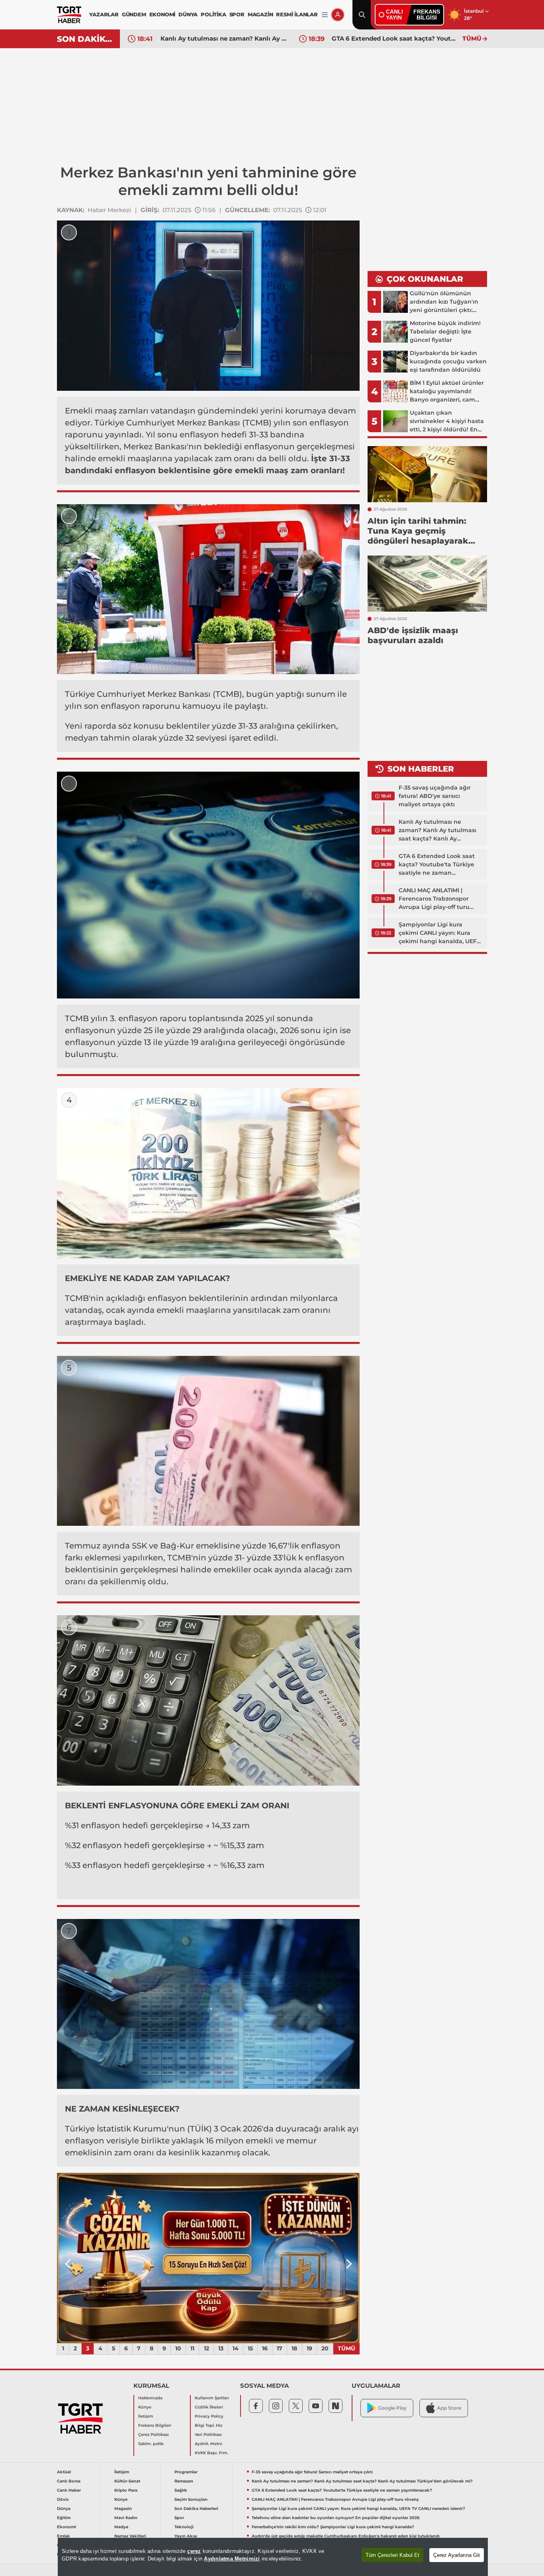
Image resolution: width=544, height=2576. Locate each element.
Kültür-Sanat (127, 2481)
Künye (145, 2407)
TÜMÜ (472, 38)
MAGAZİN (260, 14)
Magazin (123, 2509)
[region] (273, 2557)
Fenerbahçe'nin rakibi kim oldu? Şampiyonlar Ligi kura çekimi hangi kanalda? (333, 2527)
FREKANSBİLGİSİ (427, 15)
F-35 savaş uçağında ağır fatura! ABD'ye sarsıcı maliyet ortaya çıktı (435, 796)
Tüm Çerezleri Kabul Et (392, 2555)
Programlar (186, 2472)
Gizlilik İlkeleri (209, 2407)
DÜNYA (188, 14)
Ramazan (184, 2481)
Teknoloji (184, 2527)
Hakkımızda (150, 2398)
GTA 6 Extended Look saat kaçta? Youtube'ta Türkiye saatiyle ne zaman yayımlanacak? (224, 38)
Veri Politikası (208, 2435)
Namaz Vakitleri (130, 2536)
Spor (179, 2518)
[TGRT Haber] (69, 15)
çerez (194, 2551)
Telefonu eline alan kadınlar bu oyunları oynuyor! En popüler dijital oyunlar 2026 (336, 2518)
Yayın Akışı (186, 2536)
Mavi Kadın (126, 2518)
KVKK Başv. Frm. (211, 2453)
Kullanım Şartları (212, 2398)
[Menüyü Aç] (325, 15)
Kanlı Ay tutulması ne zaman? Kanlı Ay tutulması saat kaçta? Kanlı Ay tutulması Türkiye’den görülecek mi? (437, 831)
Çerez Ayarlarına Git (457, 2555)
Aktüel (64, 2472)
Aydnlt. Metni (208, 2444)
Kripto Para (126, 2490)
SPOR (237, 14)
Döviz (63, 2499)
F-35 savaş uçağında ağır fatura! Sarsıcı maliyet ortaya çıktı (312, 2472)
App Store (449, 2408)
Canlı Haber (69, 2490)
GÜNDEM (134, 14)
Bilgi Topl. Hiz (208, 2425)
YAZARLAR (104, 14)
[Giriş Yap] (338, 15)
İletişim (146, 2416)
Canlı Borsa (69, 2481)
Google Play (392, 2408)
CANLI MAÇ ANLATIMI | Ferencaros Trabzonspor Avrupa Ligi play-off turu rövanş (395, 38)
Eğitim (64, 2518)
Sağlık (181, 2490)
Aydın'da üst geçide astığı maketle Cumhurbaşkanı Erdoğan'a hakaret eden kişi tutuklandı (346, 2536)
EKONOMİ (162, 14)
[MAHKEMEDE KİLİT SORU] (208, 2258)
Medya (121, 2527)
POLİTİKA (213, 14)
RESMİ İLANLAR (297, 14)
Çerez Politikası (154, 2435)
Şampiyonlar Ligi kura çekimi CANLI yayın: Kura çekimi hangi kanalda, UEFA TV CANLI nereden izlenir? (440, 933)
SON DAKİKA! (85, 39)
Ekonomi (67, 2527)
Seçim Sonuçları (191, 2499)
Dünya (64, 2509)
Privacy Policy (209, 2416)
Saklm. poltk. (151, 2444)
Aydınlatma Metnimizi (232, 2559)
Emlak (64, 2536)
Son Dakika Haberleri (196, 2509)
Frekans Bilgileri (155, 2425)
